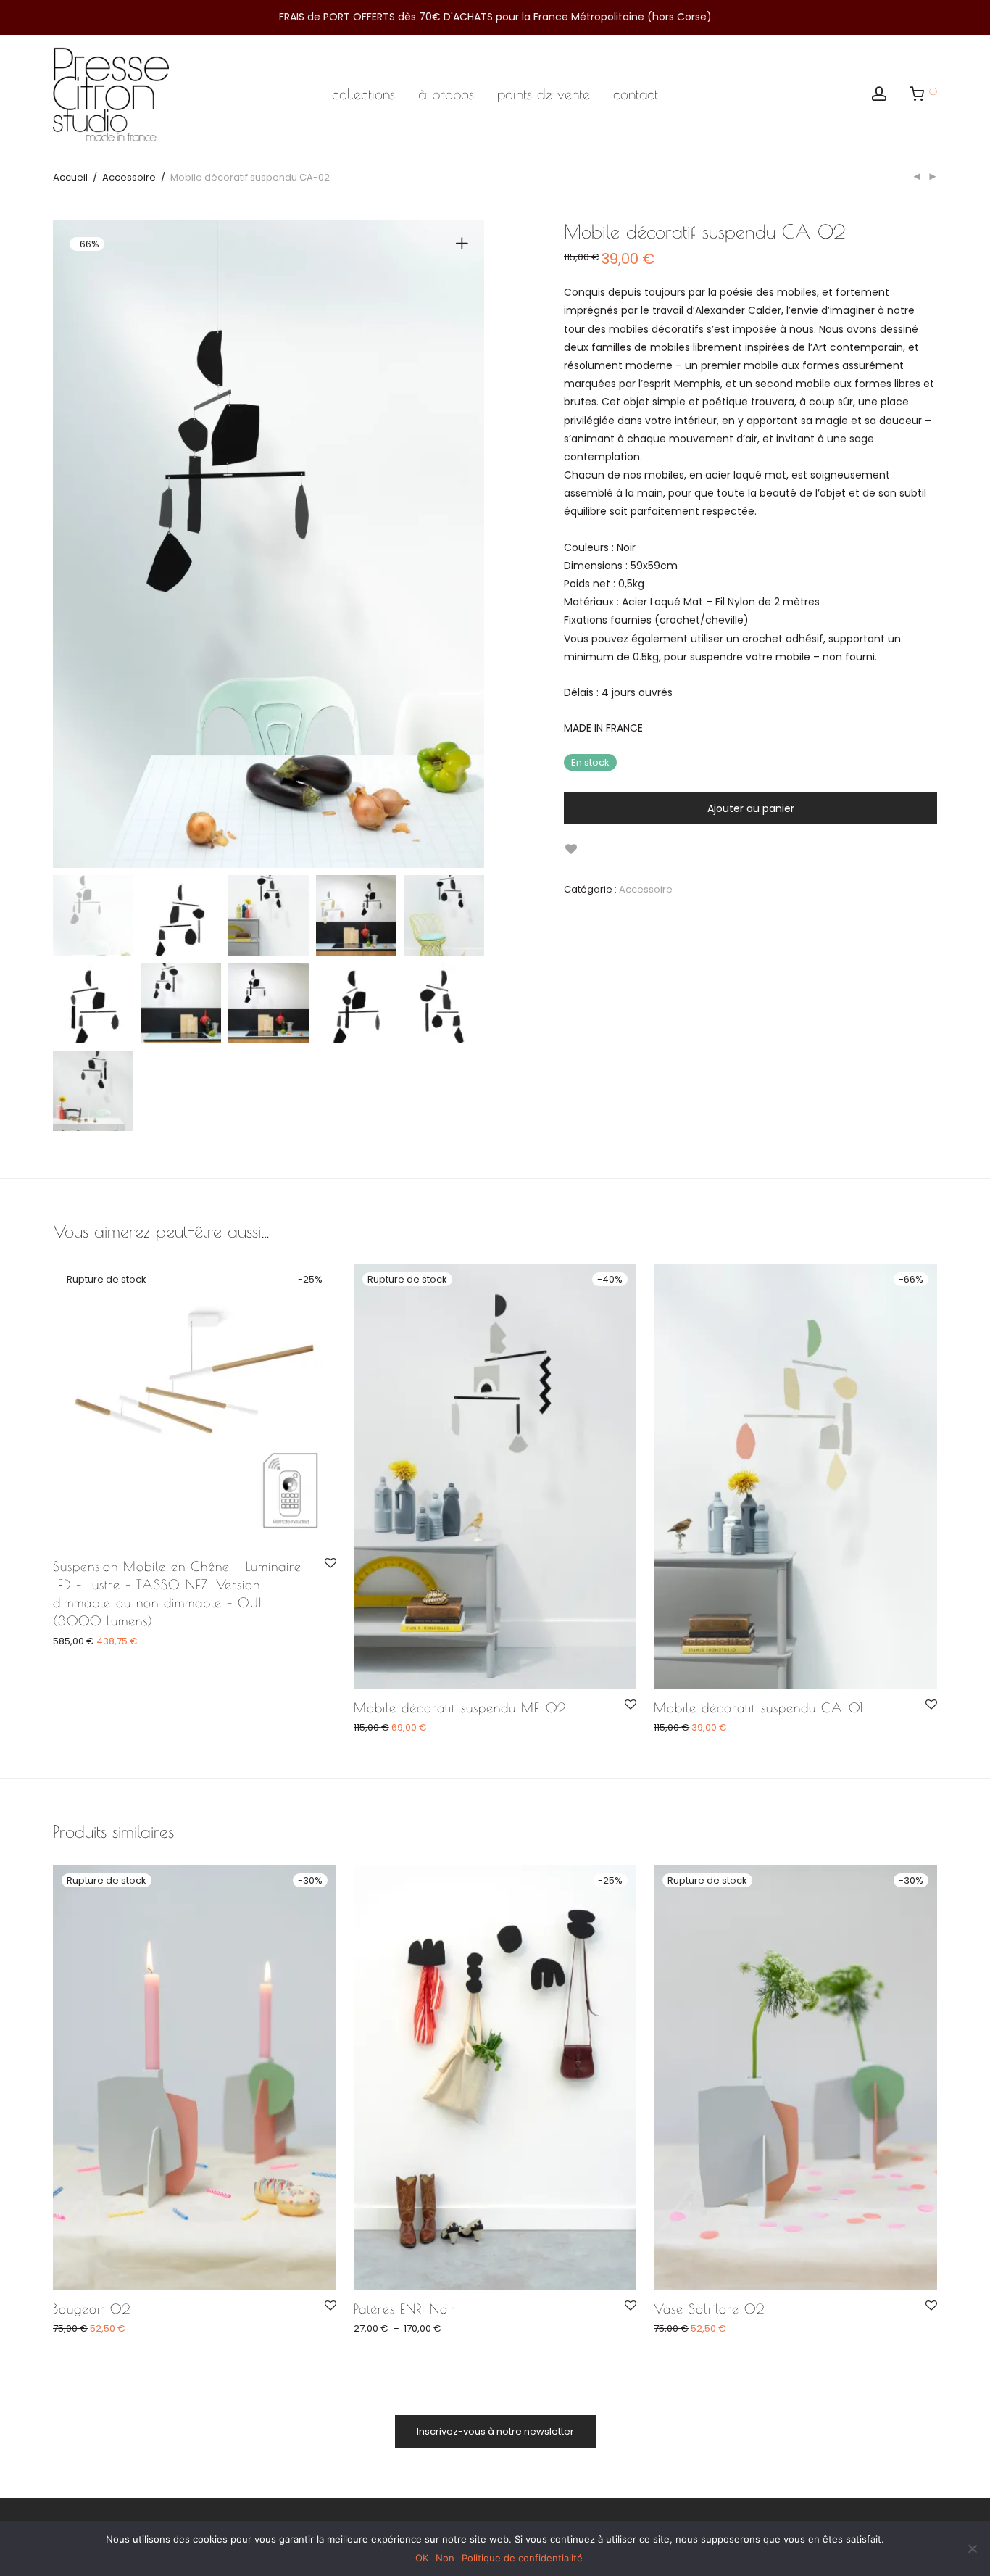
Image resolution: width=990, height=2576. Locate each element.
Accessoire (129, 177)
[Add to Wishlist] (571, 849)
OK (422, 2558)
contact (636, 94)
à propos (446, 94)
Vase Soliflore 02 (709, 2309)
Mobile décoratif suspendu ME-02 (460, 1708)
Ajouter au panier (751, 808)
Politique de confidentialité (522, 2558)
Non (445, 2558)
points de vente (544, 94)
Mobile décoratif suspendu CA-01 (758, 1708)
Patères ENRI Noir (405, 2309)
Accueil (70, 177)
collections (363, 94)
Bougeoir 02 (92, 2309)
